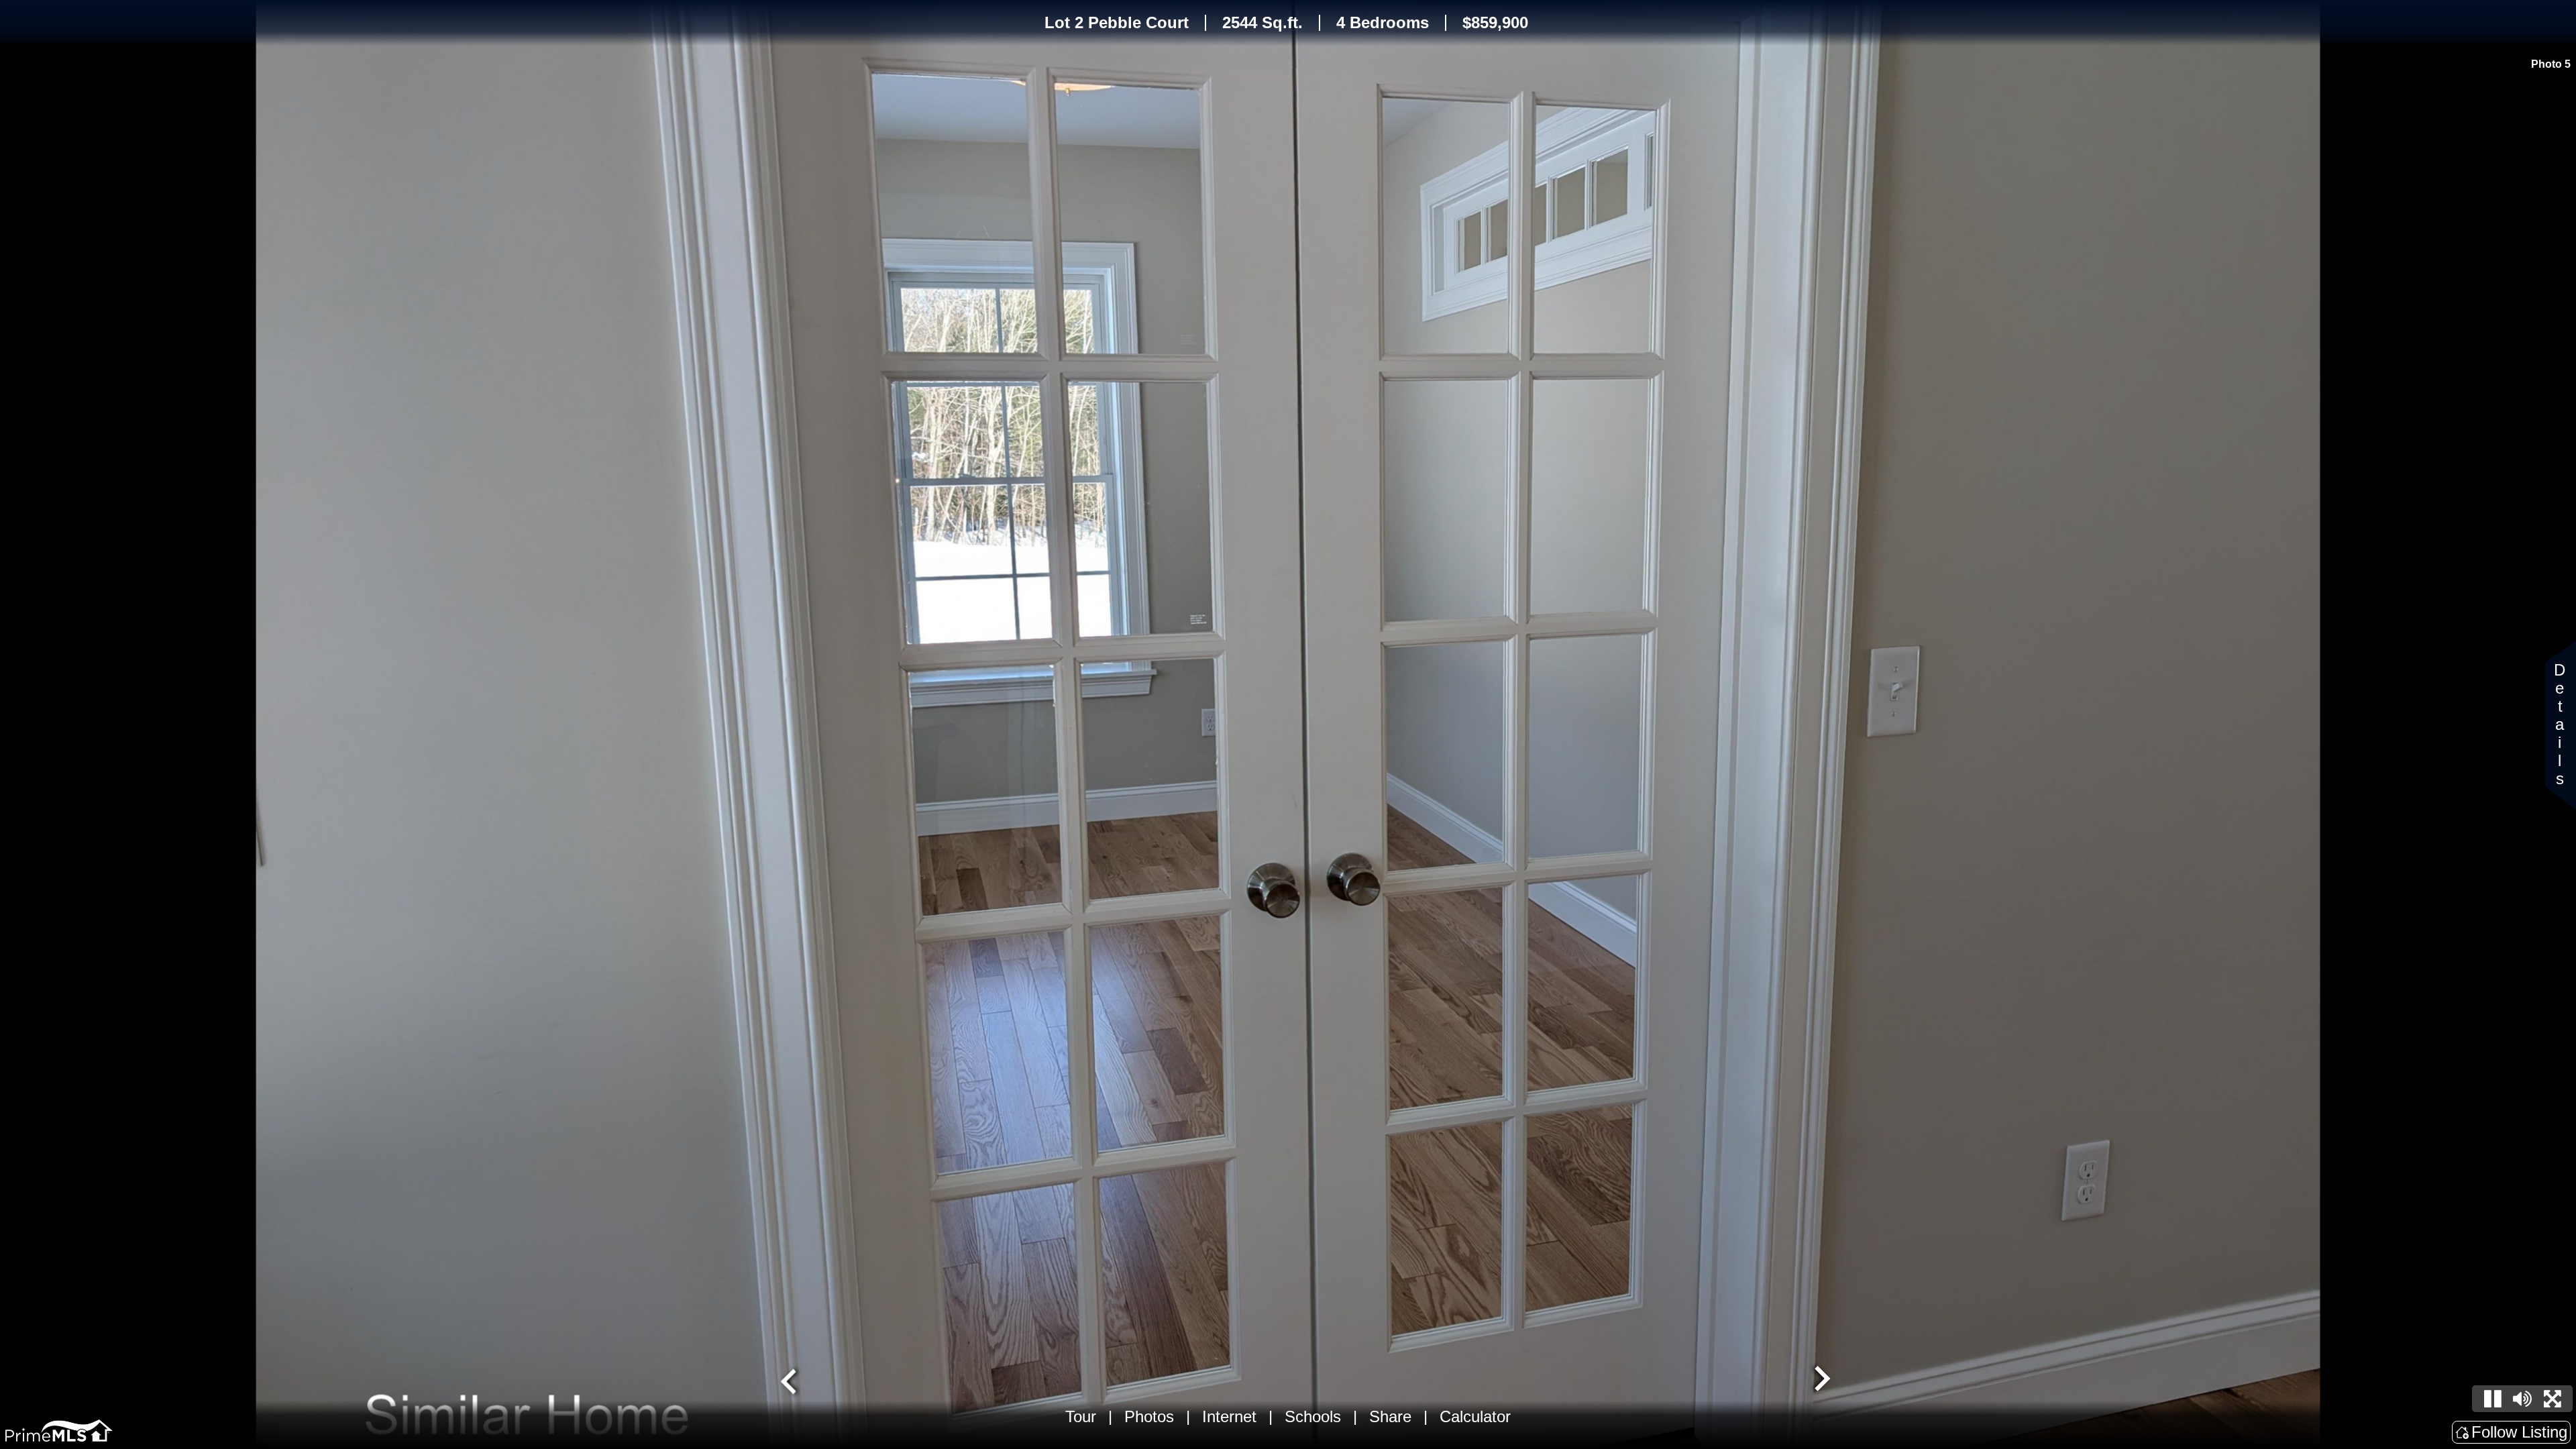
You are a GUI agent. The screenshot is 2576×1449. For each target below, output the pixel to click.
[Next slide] (1821, 1380)
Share (1390, 1416)
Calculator (1475, 1416)
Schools (1313, 1416)
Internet (1229, 1416)
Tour (1081, 1416)
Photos (1149, 1416)
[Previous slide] (790, 1380)
